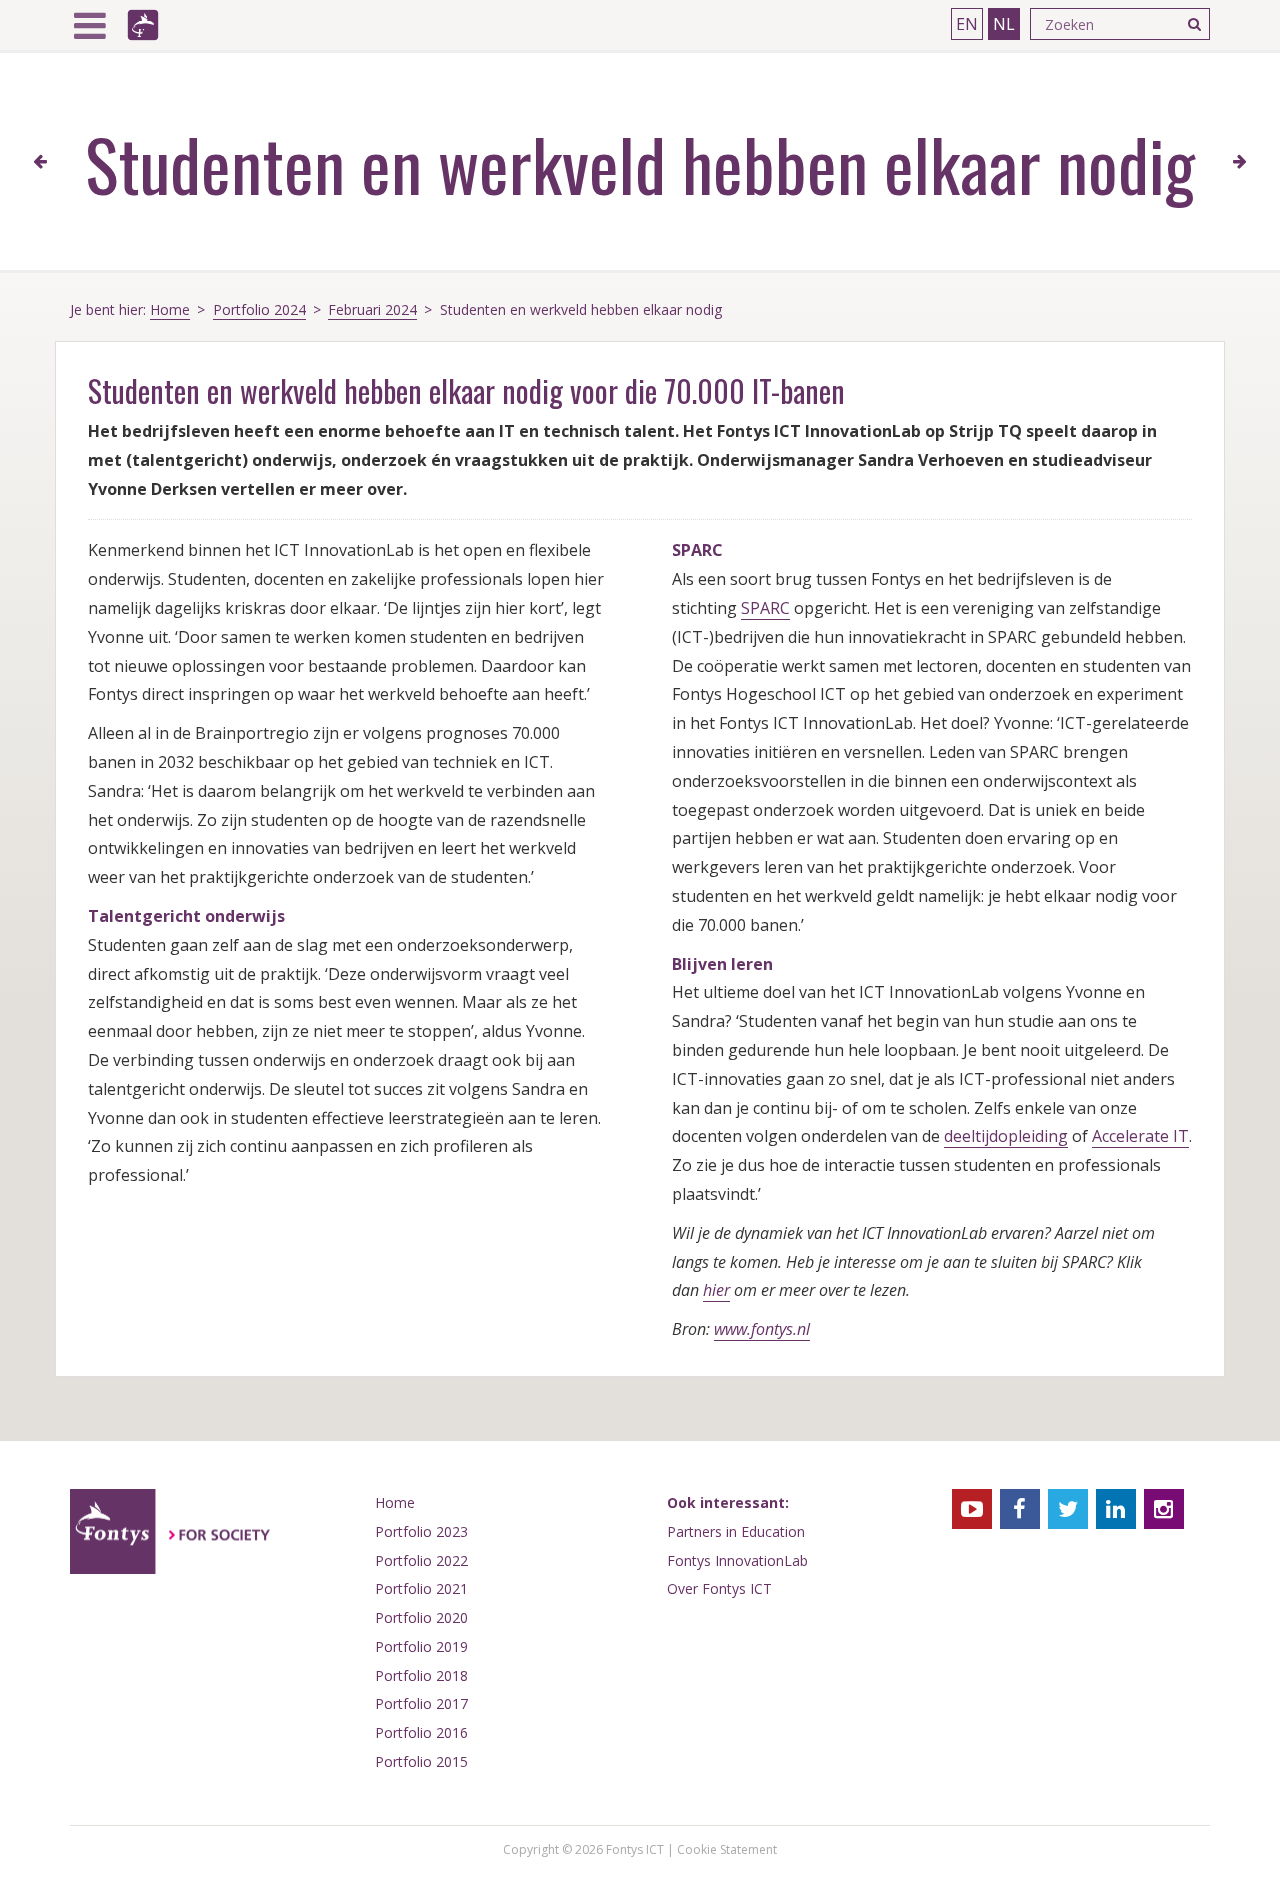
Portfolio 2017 (421, 1703)
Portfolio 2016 (421, 1732)
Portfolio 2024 (259, 309)
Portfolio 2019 (421, 1646)
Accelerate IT (1140, 1136)
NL (1004, 24)
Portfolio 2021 (421, 1588)
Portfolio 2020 (421, 1617)
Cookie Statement (727, 1849)
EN (967, 24)
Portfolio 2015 (421, 1761)
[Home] (143, 25)
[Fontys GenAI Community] (1240, 162)
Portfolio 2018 (421, 1675)
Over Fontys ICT (719, 1588)
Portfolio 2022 (421, 1560)
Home (170, 309)
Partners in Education (736, 1531)
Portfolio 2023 (421, 1531)
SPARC (765, 608)
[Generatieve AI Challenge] (40, 162)
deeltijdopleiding (1006, 1136)
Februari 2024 (372, 309)
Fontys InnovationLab (737, 1560)
